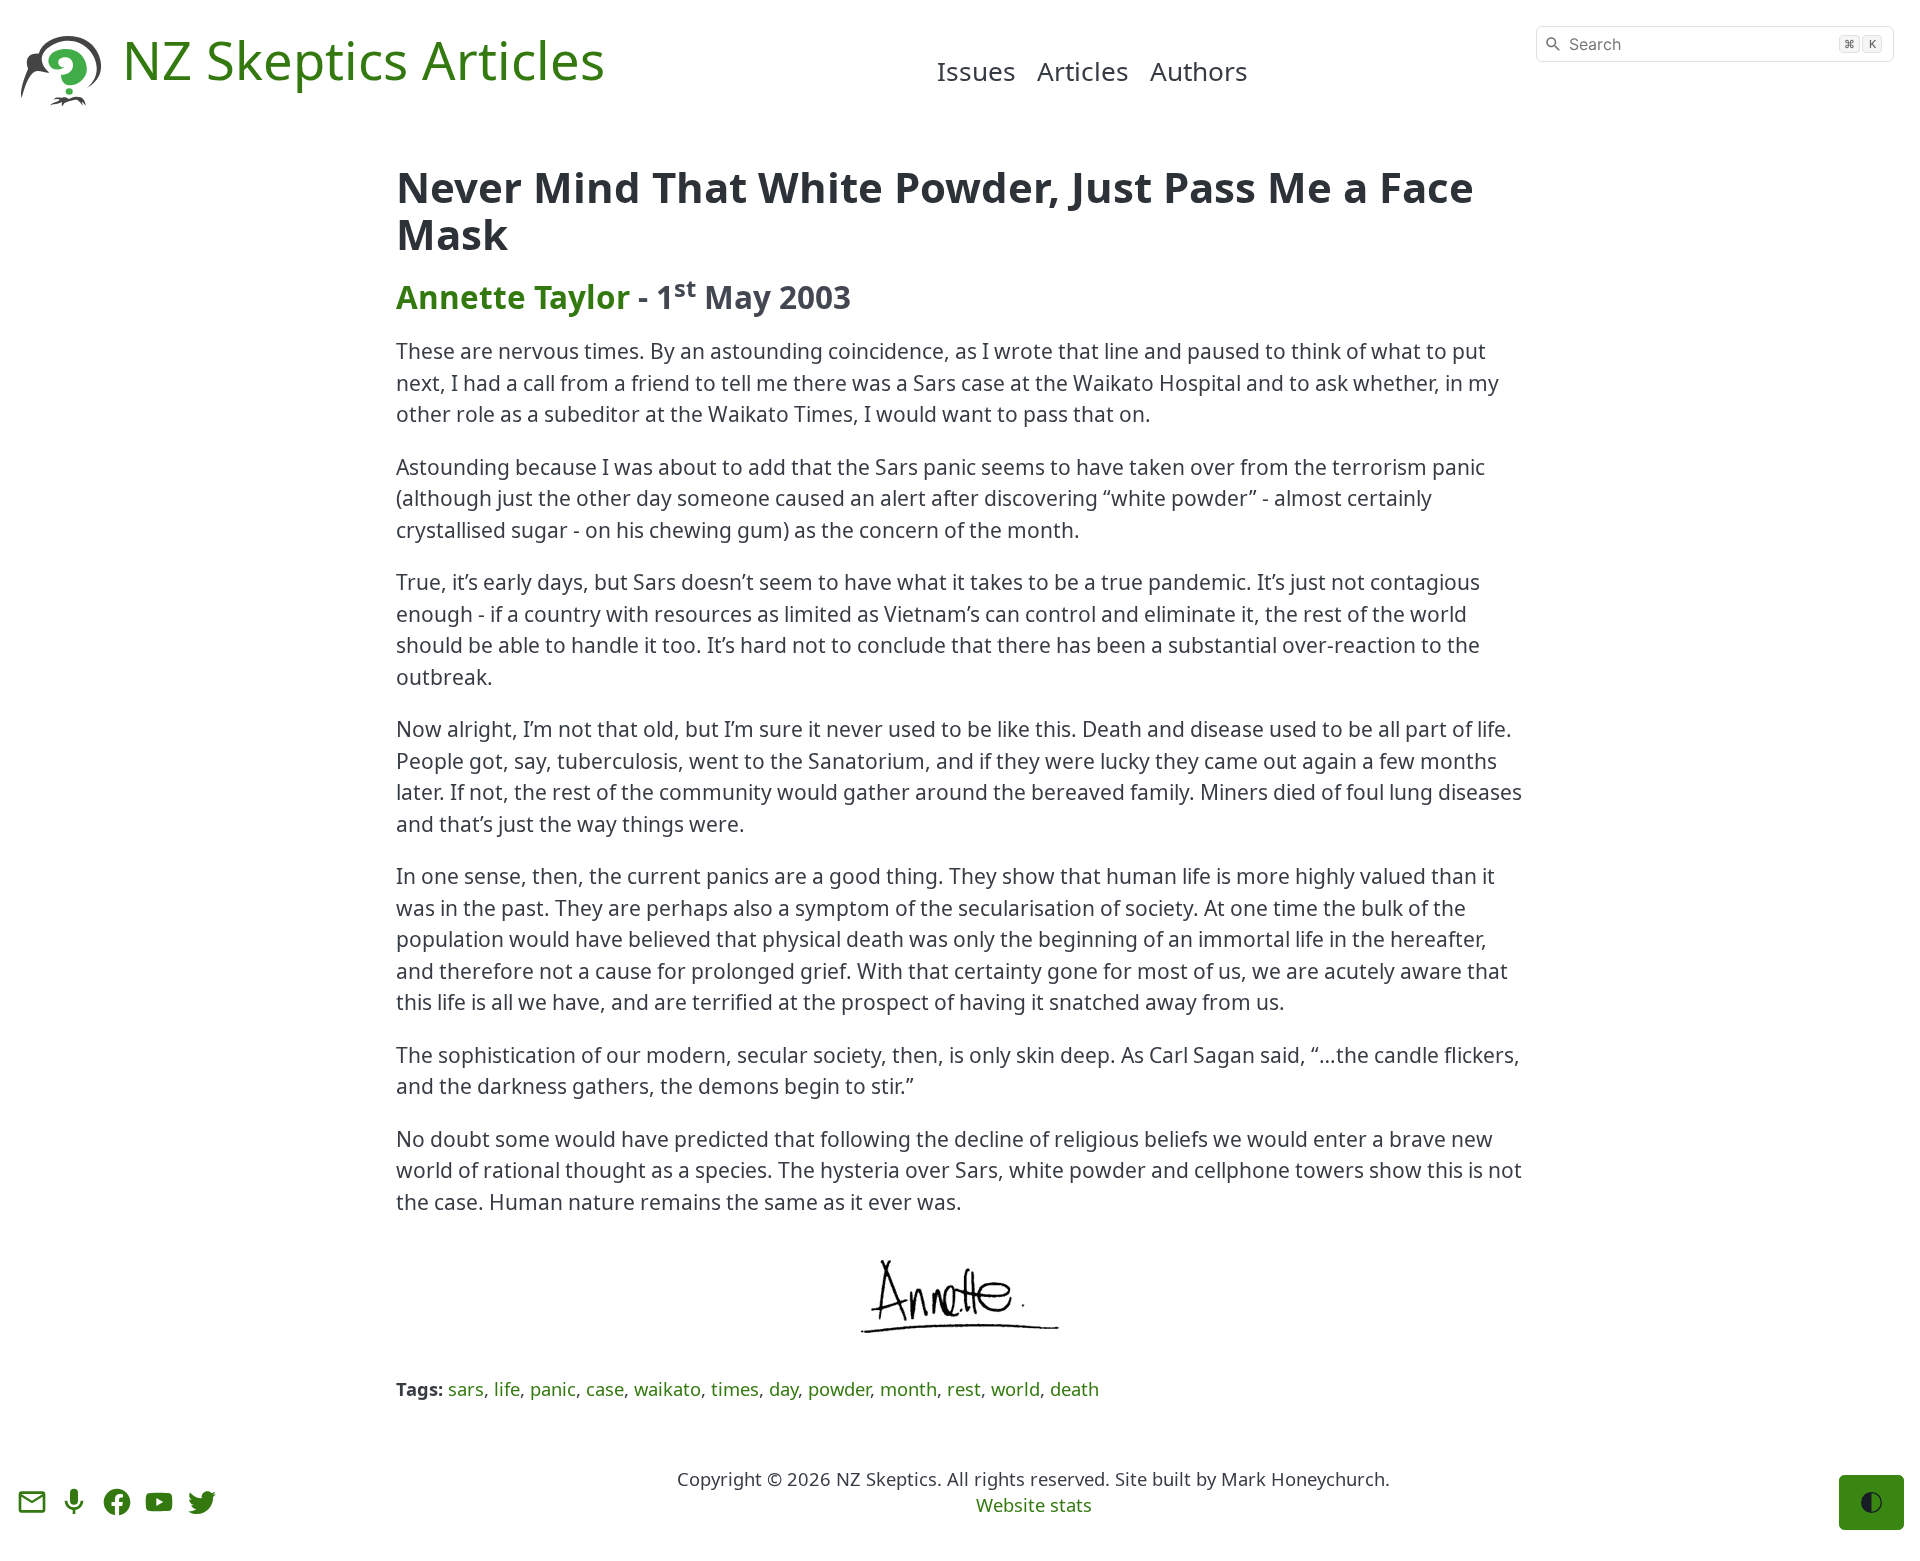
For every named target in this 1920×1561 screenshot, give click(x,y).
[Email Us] (32, 1502)
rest (964, 1388)
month (908, 1388)
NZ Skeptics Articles (363, 59)
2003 (815, 296)
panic (553, 1388)
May (737, 296)
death (1074, 1388)
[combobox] (1715, 44)
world (1015, 1388)
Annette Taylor (513, 296)
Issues (976, 71)
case (605, 1388)
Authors (1199, 71)
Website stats (1034, 1504)
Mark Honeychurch (1303, 1478)
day (783, 1388)
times (735, 1388)
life (507, 1388)
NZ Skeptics (886, 1478)
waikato (667, 1388)
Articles (1083, 71)
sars (466, 1388)
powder (839, 1388)
